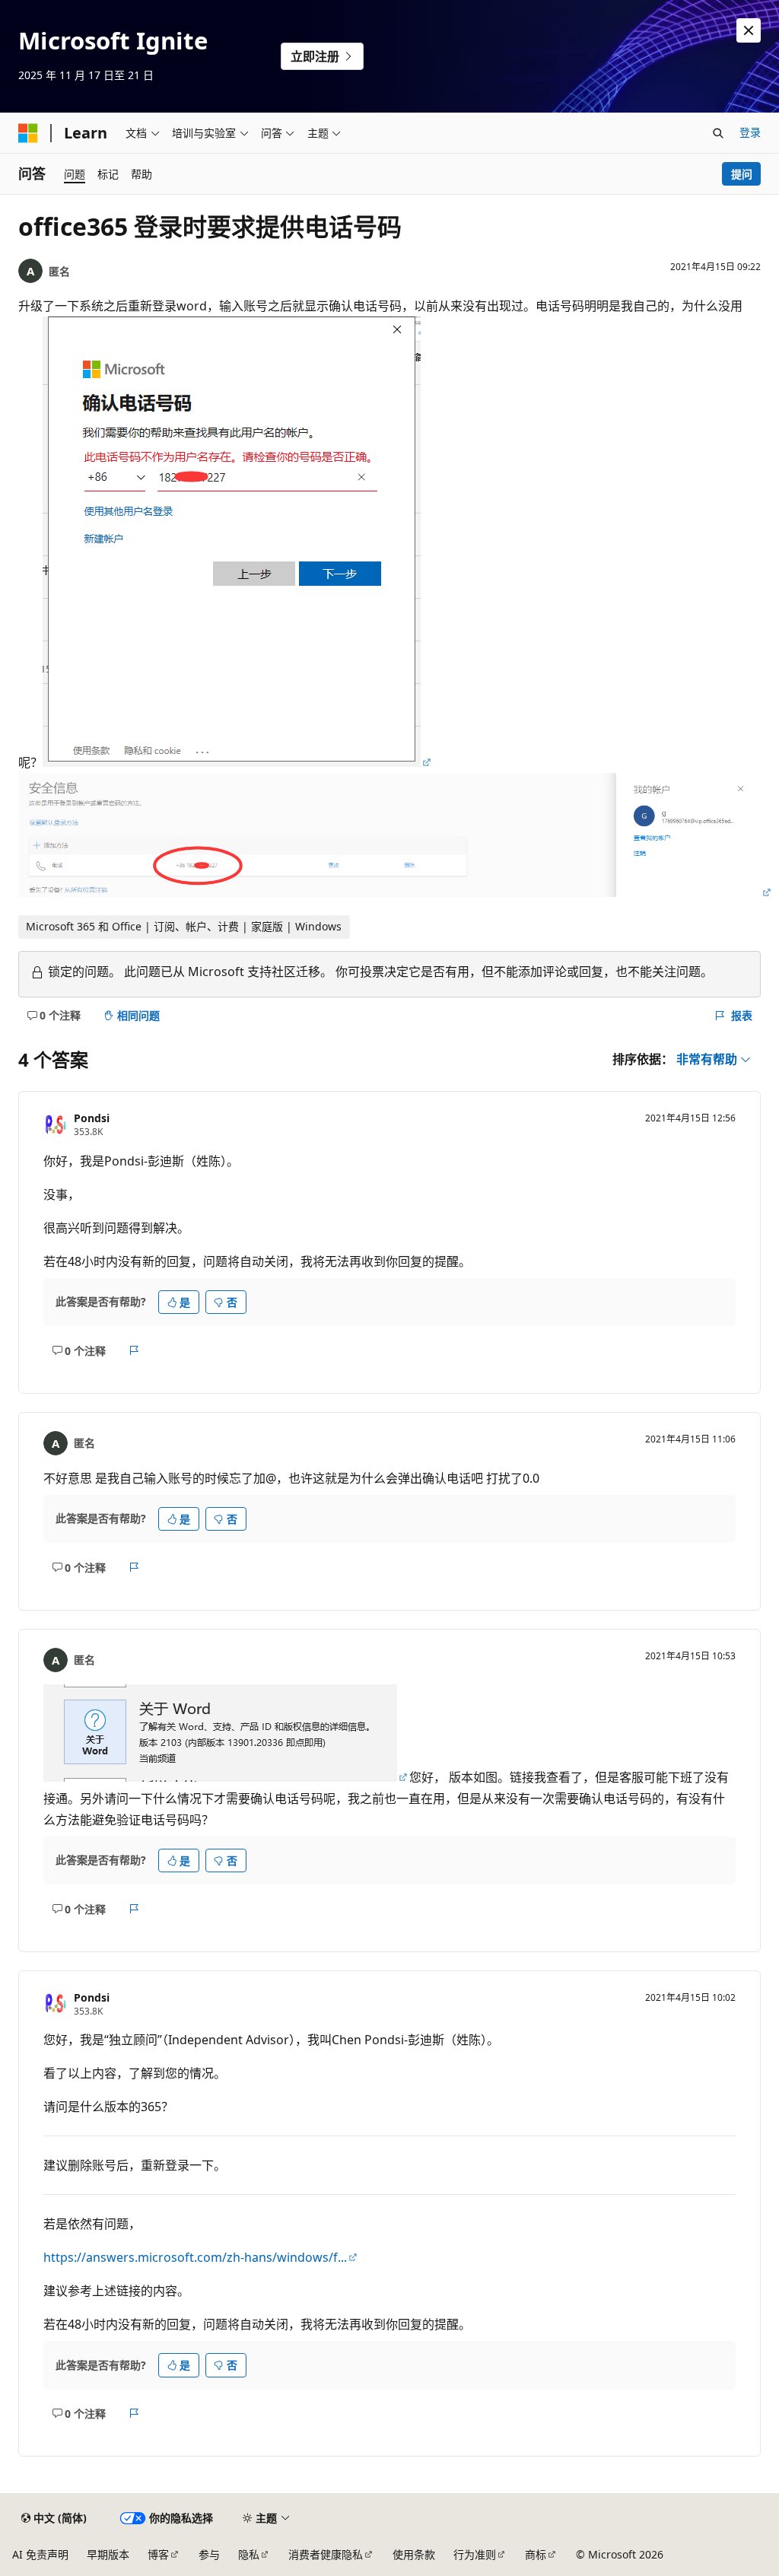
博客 (158, 2554)
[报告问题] (134, 1350)
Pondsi (92, 1118)
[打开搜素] (718, 133)
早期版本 (108, 2554)
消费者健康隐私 (326, 2554)
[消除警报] (749, 30)
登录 (750, 132)
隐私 (249, 2554)
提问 (742, 174)
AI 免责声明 (40, 2554)
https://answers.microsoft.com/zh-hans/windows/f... (195, 2257)
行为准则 (475, 2554)
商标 (536, 2554)
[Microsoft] (28, 133)
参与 (209, 2554)
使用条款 (414, 2554)
